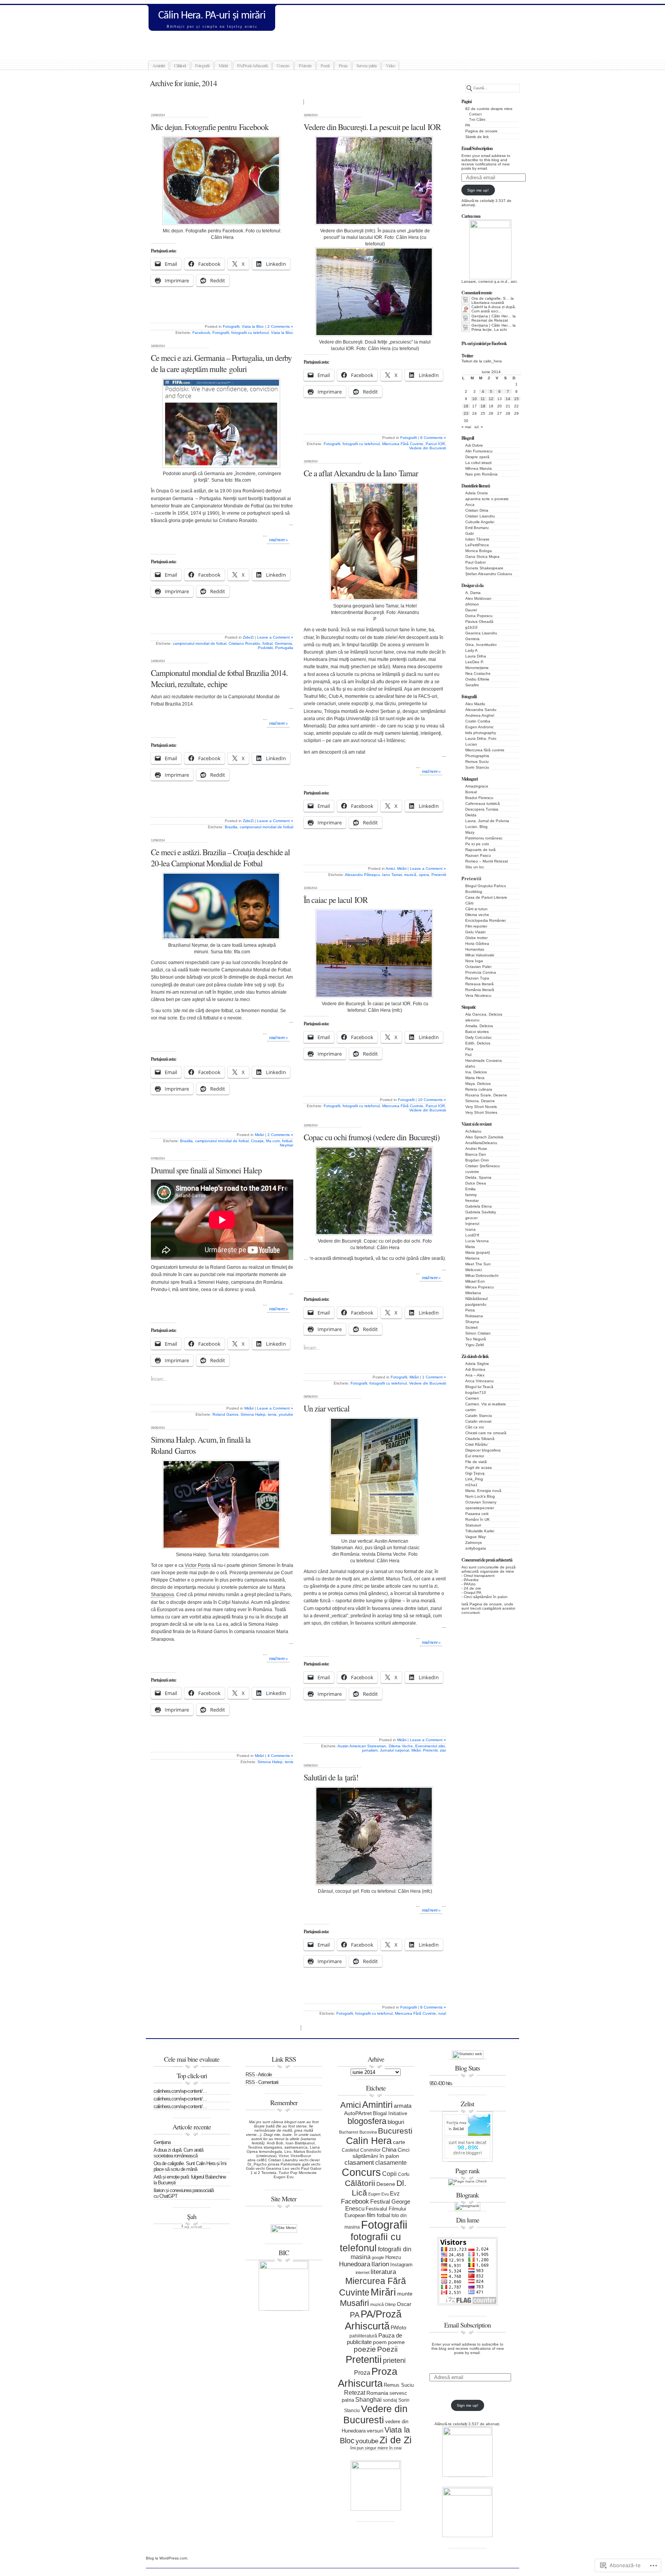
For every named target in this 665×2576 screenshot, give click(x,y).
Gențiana (162, 2142)
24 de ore (472, 1588)
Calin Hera (369, 2141)
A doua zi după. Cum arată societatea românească (178, 2153)
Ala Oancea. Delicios (484, 1014)
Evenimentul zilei (430, 1746)
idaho (470, 1066)
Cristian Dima (477, 510)
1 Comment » (434, 1377)
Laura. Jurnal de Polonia (487, 821)
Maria (470, 1247)
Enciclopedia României (485, 920)
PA (468, 125)
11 (483, 399)
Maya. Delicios (478, 1084)
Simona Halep (253, 1414)
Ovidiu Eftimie (477, 679)
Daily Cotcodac (479, 1037)
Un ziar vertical (327, 1408)
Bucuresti (395, 2131)
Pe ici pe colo (477, 844)
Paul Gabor (475, 562)
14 (508, 399)
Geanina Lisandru (481, 633)
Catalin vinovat (478, 1421)
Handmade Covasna (484, 1060)
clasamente (391, 2163)
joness (274, 2164)
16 (466, 406)
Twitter (467, 356)
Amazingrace (477, 786)
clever (315, 2160)
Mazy (470, 832)
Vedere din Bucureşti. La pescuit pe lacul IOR (372, 127)
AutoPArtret (358, 2113)
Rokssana (474, 1316)
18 (483, 406)
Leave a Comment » (275, 637)
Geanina (274, 2168)
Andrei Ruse (476, 1149)
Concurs (283, 65)
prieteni (394, 2361)
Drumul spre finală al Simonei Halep (206, 1170)
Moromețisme (477, 668)
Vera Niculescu (478, 995)
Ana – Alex (475, 1375)
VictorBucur (301, 2156)
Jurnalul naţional (394, 1750)
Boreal (471, 792)
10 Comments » (432, 1100)
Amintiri (159, 65)
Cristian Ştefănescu (483, 1166)
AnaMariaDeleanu (481, 1143)
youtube (286, 1414)
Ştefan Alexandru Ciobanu (489, 574)
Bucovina (368, 2132)
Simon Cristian (478, 1333)
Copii (389, 2174)
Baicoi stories (477, 1032)
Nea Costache (478, 673)
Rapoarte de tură (480, 850)
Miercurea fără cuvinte (485, 750)
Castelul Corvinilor (361, 2150)
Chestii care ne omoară (486, 1433)
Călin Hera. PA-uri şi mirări (212, 16)
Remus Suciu (477, 762)
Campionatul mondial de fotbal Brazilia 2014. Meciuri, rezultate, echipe (219, 678)
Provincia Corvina (481, 972)
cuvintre (472, 1172)
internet (363, 2272)
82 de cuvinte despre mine (489, 109)
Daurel (471, 610)
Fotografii (202, 65)
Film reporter (476, 926)
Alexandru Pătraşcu (362, 875)
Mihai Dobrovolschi (482, 1275)
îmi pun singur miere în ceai (376, 2448)
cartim (470, 1410)
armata (403, 2106)
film (371, 2215)
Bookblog (474, 892)
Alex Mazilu (475, 704)
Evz (395, 2193)
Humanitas (475, 949)
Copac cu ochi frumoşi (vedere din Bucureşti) (372, 1137)
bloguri (396, 2122)
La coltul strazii (478, 463)
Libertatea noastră (488, 303)
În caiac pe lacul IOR (336, 900)
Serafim (472, 685)
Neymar (287, 1145)
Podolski (265, 648)
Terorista (269, 2173)
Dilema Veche (401, 1746)
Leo (288, 2151)
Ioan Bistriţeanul (300, 2143)
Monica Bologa (479, 551)
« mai (466, 427)
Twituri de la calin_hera (482, 361)
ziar (443, 1750)
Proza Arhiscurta (368, 2377)
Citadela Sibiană (480, 1439)
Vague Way (475, 1537)
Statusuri (473, 1525)
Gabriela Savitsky (481, 1212)
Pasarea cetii (477, 1514)
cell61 (262, 2160)
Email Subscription (477, 148)
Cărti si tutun (476, 909)
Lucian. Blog (476, 827)
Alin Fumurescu (479, 451)
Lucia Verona (477, 1241)
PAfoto (470, 1584)
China (389, 2150)
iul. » (479, 427)
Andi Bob (275, 2143)
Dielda (471, 815)
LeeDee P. (475, 662)
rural (442, 2013)
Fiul (468, 1055)
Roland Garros (225, 1414)
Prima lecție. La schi (489, 330)
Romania (377, 2393)
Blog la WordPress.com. (167, 2558)
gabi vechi (311, 2164)
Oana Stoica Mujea (482, 556)
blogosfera (367, 2121)
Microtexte (308, 2173)
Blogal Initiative (390, 2113)
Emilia (470, 1189)
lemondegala (271, 2151)
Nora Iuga (474, 961)
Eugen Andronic (480, 727)
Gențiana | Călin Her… (491, 316)
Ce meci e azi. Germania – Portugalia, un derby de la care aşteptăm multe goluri (221, 363)
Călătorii (180, 65)
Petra (470, 1310)
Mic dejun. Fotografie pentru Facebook (210, 127)
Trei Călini (477, 120)
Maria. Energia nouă (483, 1491)
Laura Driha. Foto (481, 738)
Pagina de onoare (481, 131)
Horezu (393, 2257)
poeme (396, 2342)
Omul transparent (479, 1576)
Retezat (355, 2393)
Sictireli (471, 1327)
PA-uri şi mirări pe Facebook (484, 343)
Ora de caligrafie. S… (490, 298)
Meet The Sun (478, 1264)
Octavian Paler (478, 967)
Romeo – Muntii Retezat (487, 861)
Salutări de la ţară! (331, 1777)
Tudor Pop (288, 2173)
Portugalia (284, 648)
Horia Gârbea (477, 943)
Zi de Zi (396, 2440)
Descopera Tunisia (482, 809)
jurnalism (370, 1750)
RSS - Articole (259, 2075)
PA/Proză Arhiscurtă (252, 65)
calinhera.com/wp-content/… (180, 2091)
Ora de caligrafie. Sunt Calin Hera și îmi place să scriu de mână (190, 2166)
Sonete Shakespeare (484, 568)
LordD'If (472, 1235)
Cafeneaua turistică (483, 803)
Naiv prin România (481, 474)
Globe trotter (476, 938)
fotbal (267, 643)
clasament (359, 2163)
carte (399, 2142)
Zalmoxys (474, 1542)
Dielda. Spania (478, 1177)
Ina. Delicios (476, 1072)
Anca (470, 505)
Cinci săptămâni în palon (486, 1597)
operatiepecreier (480, 1508)
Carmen (472, 1398)
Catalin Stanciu (479, 1416)
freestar (472, 1200)
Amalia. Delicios (479, 1026)
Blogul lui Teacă (479, 1387)
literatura (383, 2272)
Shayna (472, 1322)
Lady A (471, 650)
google (378, 2257)
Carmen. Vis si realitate (486, 1404)
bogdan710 (476, 1392)
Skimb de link (477, 137)
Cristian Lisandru (480, 516)
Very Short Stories (481, 1112)
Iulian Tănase (477, 539)
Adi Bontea (475, 1369)
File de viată (476, 1462)
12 (491, 399)
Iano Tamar (392, 875)
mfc (370, 231)
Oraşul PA (473, 1592)
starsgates (273, 2147)
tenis (272, 1414)
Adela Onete (477, 493)
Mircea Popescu (480, 1287)
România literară (480, 990)
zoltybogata (476, 1548)
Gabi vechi (255, 2168)
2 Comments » (280, 326)
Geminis (472, 639)
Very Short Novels (481, 1107)
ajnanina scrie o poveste (487, 499)
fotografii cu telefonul (250, 333)
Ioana (470, 1229)
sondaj (390, 2400)
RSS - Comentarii (262, 2082)
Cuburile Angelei (480, 522)
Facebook (201, 333)
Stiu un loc (475, 867)
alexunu (472, 1020)
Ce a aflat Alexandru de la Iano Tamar (361, 473)
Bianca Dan (476, 1154)
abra (251, 2160)
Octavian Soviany (481, 1502)
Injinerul (472, 1224)
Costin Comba (478, 721)
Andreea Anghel (480, 715)
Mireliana (473, 1293)
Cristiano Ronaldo (244, 643)
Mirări (223, 65)
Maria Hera (475, 1078)
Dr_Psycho (257, 2164)
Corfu (404, 2174)
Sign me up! (478, 190)
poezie (365, 2349)
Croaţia (257, 1141)
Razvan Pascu (478, 855)
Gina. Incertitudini (481, 645)
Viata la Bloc (253, 326)
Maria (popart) (478, 1252)
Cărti (469, 903)
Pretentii (439, 875)
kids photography (481, 733)
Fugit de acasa (479, 1467)
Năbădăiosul (476, 1299)
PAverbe (471, 1580)
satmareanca (296, 2147)
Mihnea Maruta (479, 468)
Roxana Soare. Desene (486, 1095)
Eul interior (475, 1456)
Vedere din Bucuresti (428, 448)
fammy (471, 1195)
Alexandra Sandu (481, 710)
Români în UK (478, 1519)
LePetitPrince (477, 545)
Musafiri (354, 2303)
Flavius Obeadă (479, 621)
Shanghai (368, 2400)
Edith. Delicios (478, 1043)
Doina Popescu (479, 616)
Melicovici (474, 1270)
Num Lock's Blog (480, 1496)
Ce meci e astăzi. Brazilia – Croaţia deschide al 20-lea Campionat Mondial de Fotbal (220, 858)
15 (516, 399)
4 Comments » (280, 1756)
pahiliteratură (363, 2336)
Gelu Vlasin (475, 932)
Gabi (470, 533)
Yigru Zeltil (475, 1345)
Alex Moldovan (478, 598)
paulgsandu (476, 1304)
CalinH (477, 307)
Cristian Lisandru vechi (288, 2160)
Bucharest (349, 2132)
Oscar (404, 2304)
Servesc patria (366, 65)
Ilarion (380, 2264)
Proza (343, 65)
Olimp (390, 2304)
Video (390, 65)
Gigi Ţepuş (475, 1473)
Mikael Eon (475, 1281)
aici (514, 281)
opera (424, 875)
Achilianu (473, 1131)
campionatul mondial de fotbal (200, 643)
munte (405, 2294)
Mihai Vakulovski (480, 955)
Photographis (477, 756)
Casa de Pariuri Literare (486, 897)
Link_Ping (474, 1479)
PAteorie (305, 65)
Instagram (401, 2265)
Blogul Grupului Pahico (486, 886)
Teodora (255, 2147)
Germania (283, 643)
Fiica (469, 1049)
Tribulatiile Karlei (480, 1531)
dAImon (472, 604)
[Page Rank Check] (468, 2181)
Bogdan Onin (477, 1160)
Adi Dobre (474, 445)
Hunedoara (355, 2264)
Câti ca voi (475, 1427)
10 (475, 399)
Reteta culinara (479, 1089)
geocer (471, 1218)
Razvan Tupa (477, 978)
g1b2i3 (471, 627)
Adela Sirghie (477, 1364)
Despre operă (477, 457)
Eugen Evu (284, 2177)
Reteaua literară (480, 984)
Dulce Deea (476, 1183)
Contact (475, 114)
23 (466, 413)
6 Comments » (433, 438)
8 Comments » (433, 2007)
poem (380, 2342)
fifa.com (243, 480)
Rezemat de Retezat (490, 320)
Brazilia (231, 827)
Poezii (325, 65)
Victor (283, 2156)
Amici (390, 868)
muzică (410, 875)
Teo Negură (476, 1339)
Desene (386, 2184)
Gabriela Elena (479, 1206)
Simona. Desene (480, 1101)
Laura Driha (476, 656)
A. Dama (473, 593)
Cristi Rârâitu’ (477, 1444)
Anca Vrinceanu (480, 1381)
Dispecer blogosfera (483, 1450)
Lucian (471, 744)
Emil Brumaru (477, 528)
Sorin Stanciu (477, 767)
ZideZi (248, 637)
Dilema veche (477, 915)
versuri (375, 2431)
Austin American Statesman (362, 1746)
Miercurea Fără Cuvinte (403, 444)
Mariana (472, 1258)
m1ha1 (471, 1485)
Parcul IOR (435, 444)
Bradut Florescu (479, 798)
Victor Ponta (197, 1565)
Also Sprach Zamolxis (484, 1137)
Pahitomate (291, 2164)
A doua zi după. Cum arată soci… (494, 309)
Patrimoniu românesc (484, 838)
